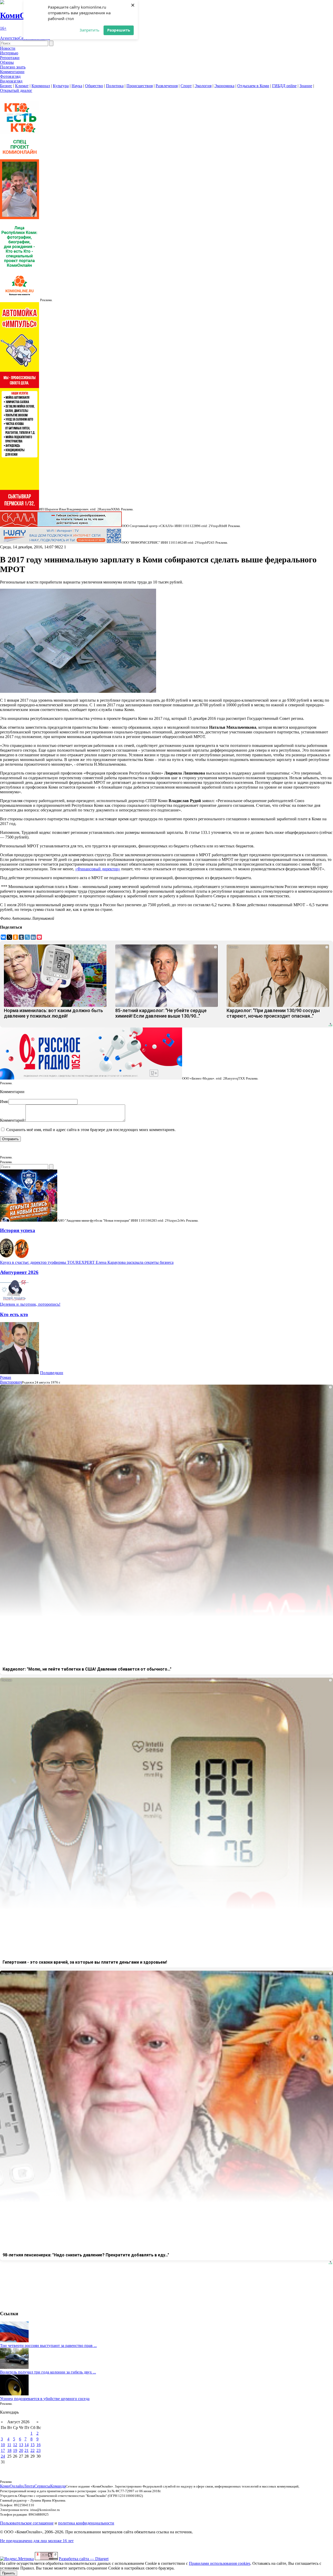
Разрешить (119, 30)
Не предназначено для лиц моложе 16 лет (37, 2541)
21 (27, 2450)
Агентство (9, 38)
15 (33, 2445)
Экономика (224, 86)
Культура (61, 86)
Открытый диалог (16, 90)
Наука (77, 86)
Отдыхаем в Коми (253, 86)
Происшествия (140, 86)
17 (3, 2450)
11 (9, 2445)
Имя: (4, 1102)
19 (15, 2450)
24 (3, 2456)
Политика (115, 86)
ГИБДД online (284, 86)
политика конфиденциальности (86, 2523)
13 (21, 2445)
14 (27, 2445)
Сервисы (42, 2486)
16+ (3, 28)
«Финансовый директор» (98, 869)
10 (3, 2445)
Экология (203, 86)
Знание (306, 86)
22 (33, 2450)
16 (39, 2445)
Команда (58, 2486)
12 (15, 2445)
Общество (94, 86)
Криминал (41, 86)
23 (39, 2450)
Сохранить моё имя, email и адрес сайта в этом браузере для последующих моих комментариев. (91, 1130)
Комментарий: (13, 1120)
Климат (22, 86)
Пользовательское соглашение (27, 2523)
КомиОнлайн (12, 2486)
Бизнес (6, 86)
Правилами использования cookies (220, 2563)
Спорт (186, 86)
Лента (29, 2486)
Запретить (89, 30)
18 (9, 2450)
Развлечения (167, 86)
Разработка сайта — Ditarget (84, 2559)
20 (21, 2450)
